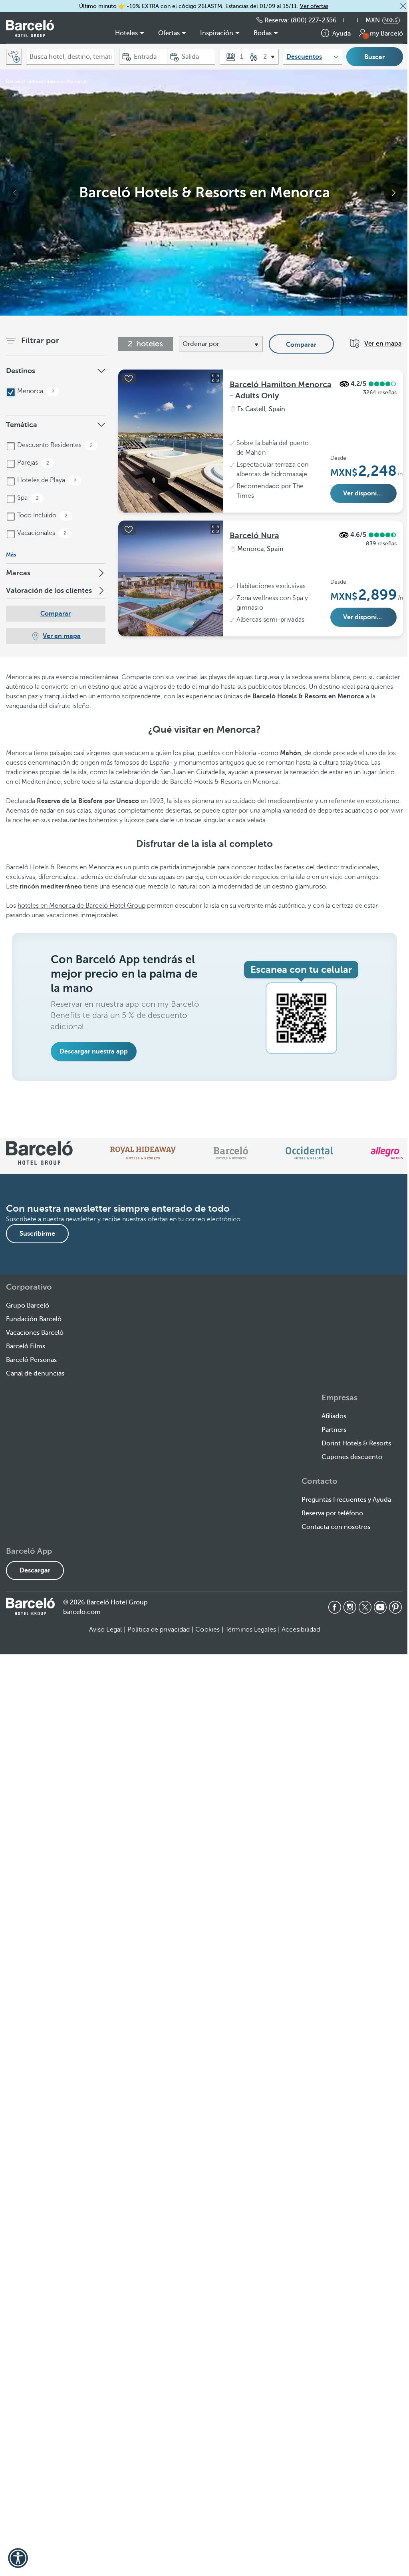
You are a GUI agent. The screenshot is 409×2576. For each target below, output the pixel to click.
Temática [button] (22, 425)
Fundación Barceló (34, 1319)
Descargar (35, 1570)
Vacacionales (41, 533)
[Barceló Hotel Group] (30, 29)
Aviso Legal (105, 1630)
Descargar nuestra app (94, 1051)
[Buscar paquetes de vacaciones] (14, 57)
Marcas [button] (18, 573)
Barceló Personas (31, 1360)
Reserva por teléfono (332, 1513)
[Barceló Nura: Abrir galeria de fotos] (215, 529)
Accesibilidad (301, 1630)
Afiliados (334, 1416)
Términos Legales (251, 1630)
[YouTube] (380, 1607)
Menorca (35, 391)
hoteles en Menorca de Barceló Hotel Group (81, 906)
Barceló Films (26, 1346)
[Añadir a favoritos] (129, 378)
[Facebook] (335, 1607)
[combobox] (70, 57)
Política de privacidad (159, 1630)
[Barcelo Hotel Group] (30, 1606)
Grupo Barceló (28, 1306)
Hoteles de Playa (46, 480)
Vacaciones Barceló (35, 1333)
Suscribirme (37, 1234)
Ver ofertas (314, 6)
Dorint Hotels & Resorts (356, 1443)
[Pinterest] (395, 1607)
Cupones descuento (352, 1457)
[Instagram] (350, 1607)
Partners (334, 1430)
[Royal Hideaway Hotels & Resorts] (143, 1153)
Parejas (32, 463)
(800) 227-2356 (314, 20)
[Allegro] (387, 1153)
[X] (365, 1607)
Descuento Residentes (54, 445)
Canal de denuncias (35, 1373)
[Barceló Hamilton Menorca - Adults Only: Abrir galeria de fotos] (215, 378)
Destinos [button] (21, 371)
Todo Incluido (42, 515)
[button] (403, 6)
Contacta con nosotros (336, 1527)
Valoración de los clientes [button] (49, 590)
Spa (27, 498)
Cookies (207, 1630)
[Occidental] (309, 1153)
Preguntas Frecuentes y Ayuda (346, 1500)
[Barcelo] (231, 1153)
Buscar (374, 57)
